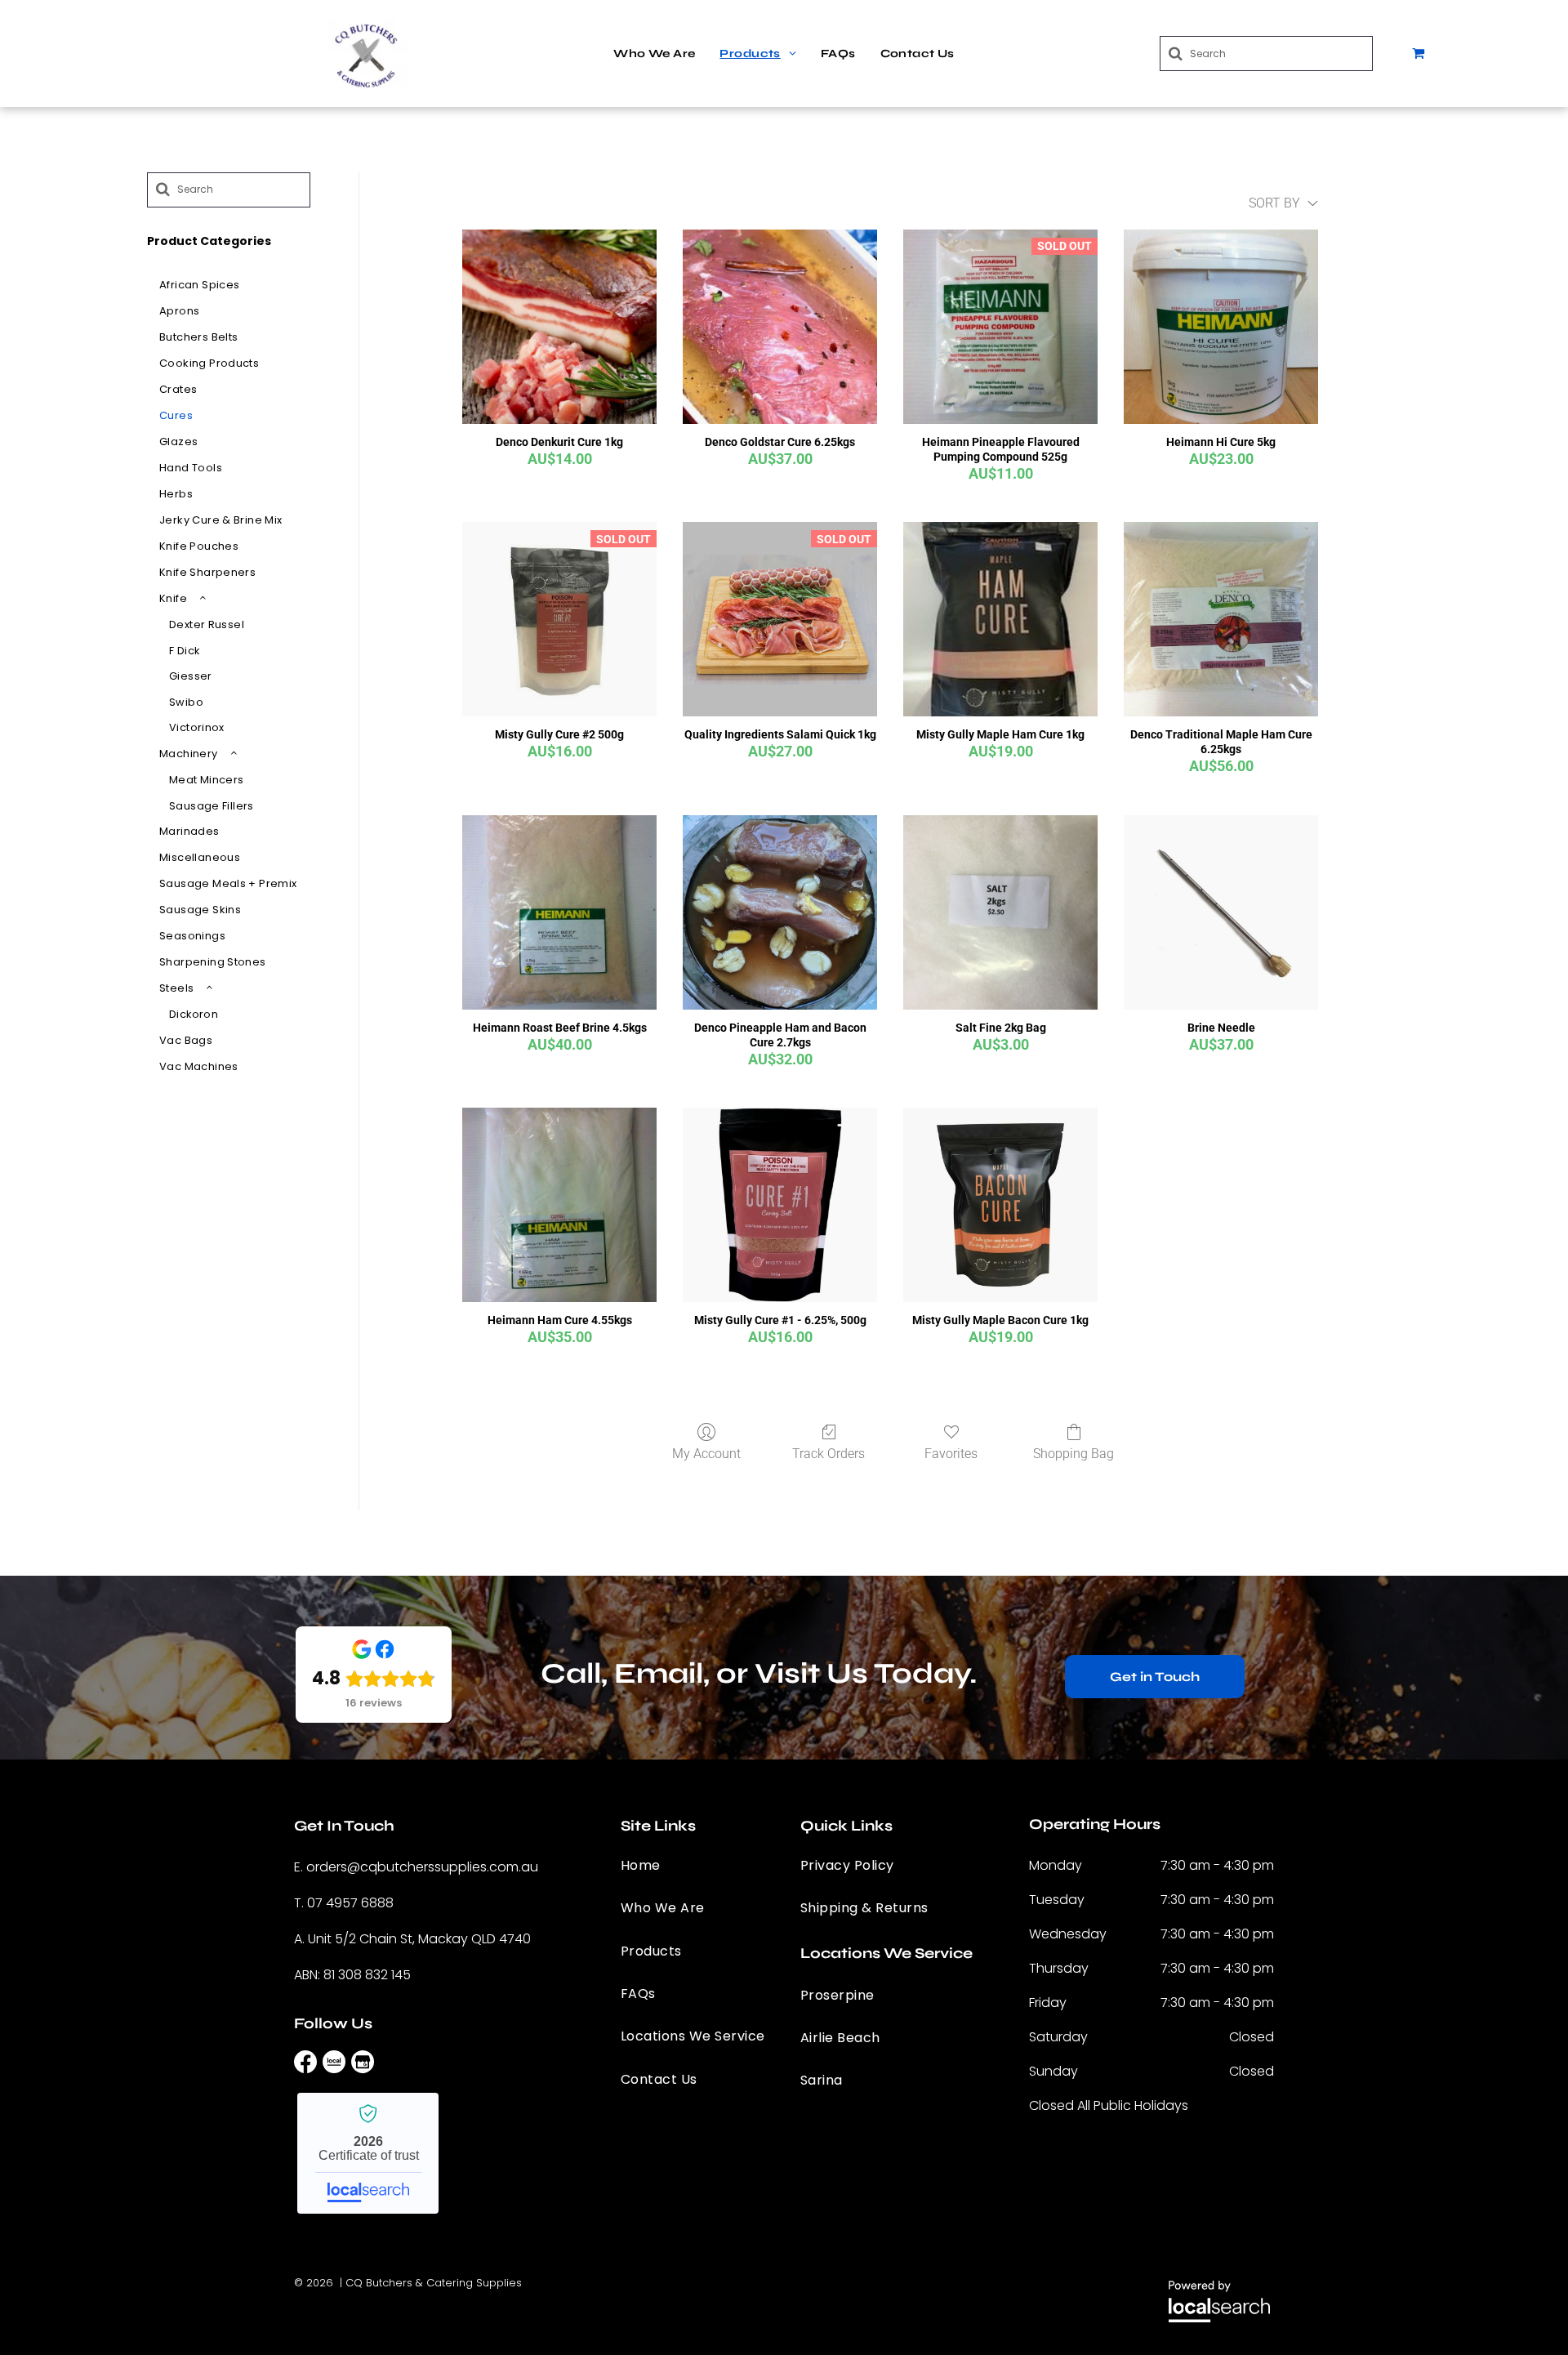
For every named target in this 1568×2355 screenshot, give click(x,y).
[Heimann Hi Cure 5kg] (1221, 327)
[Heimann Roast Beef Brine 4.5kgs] (559, 912)
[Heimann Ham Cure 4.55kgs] (559, 1205)
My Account (706, 1454)
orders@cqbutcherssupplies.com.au (422, 1867)
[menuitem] (654, 54)
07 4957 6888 (350, 1903)
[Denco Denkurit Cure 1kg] (559, 327)
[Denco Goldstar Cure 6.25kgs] (780, 327)
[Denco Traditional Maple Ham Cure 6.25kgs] (1221, 619)
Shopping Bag (1074, 1454)
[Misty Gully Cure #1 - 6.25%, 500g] (780, 1205)
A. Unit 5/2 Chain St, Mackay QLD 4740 (412, 1939)
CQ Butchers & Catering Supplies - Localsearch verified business (368, 2153)
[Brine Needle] (1221, 912)
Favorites (951, 1454)
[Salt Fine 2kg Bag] (1000, 912)
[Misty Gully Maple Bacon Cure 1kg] (1000, 1205)
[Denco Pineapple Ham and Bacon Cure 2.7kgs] (780, 912)
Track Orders (829, 1454)
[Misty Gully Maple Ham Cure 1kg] (1000, 619)
